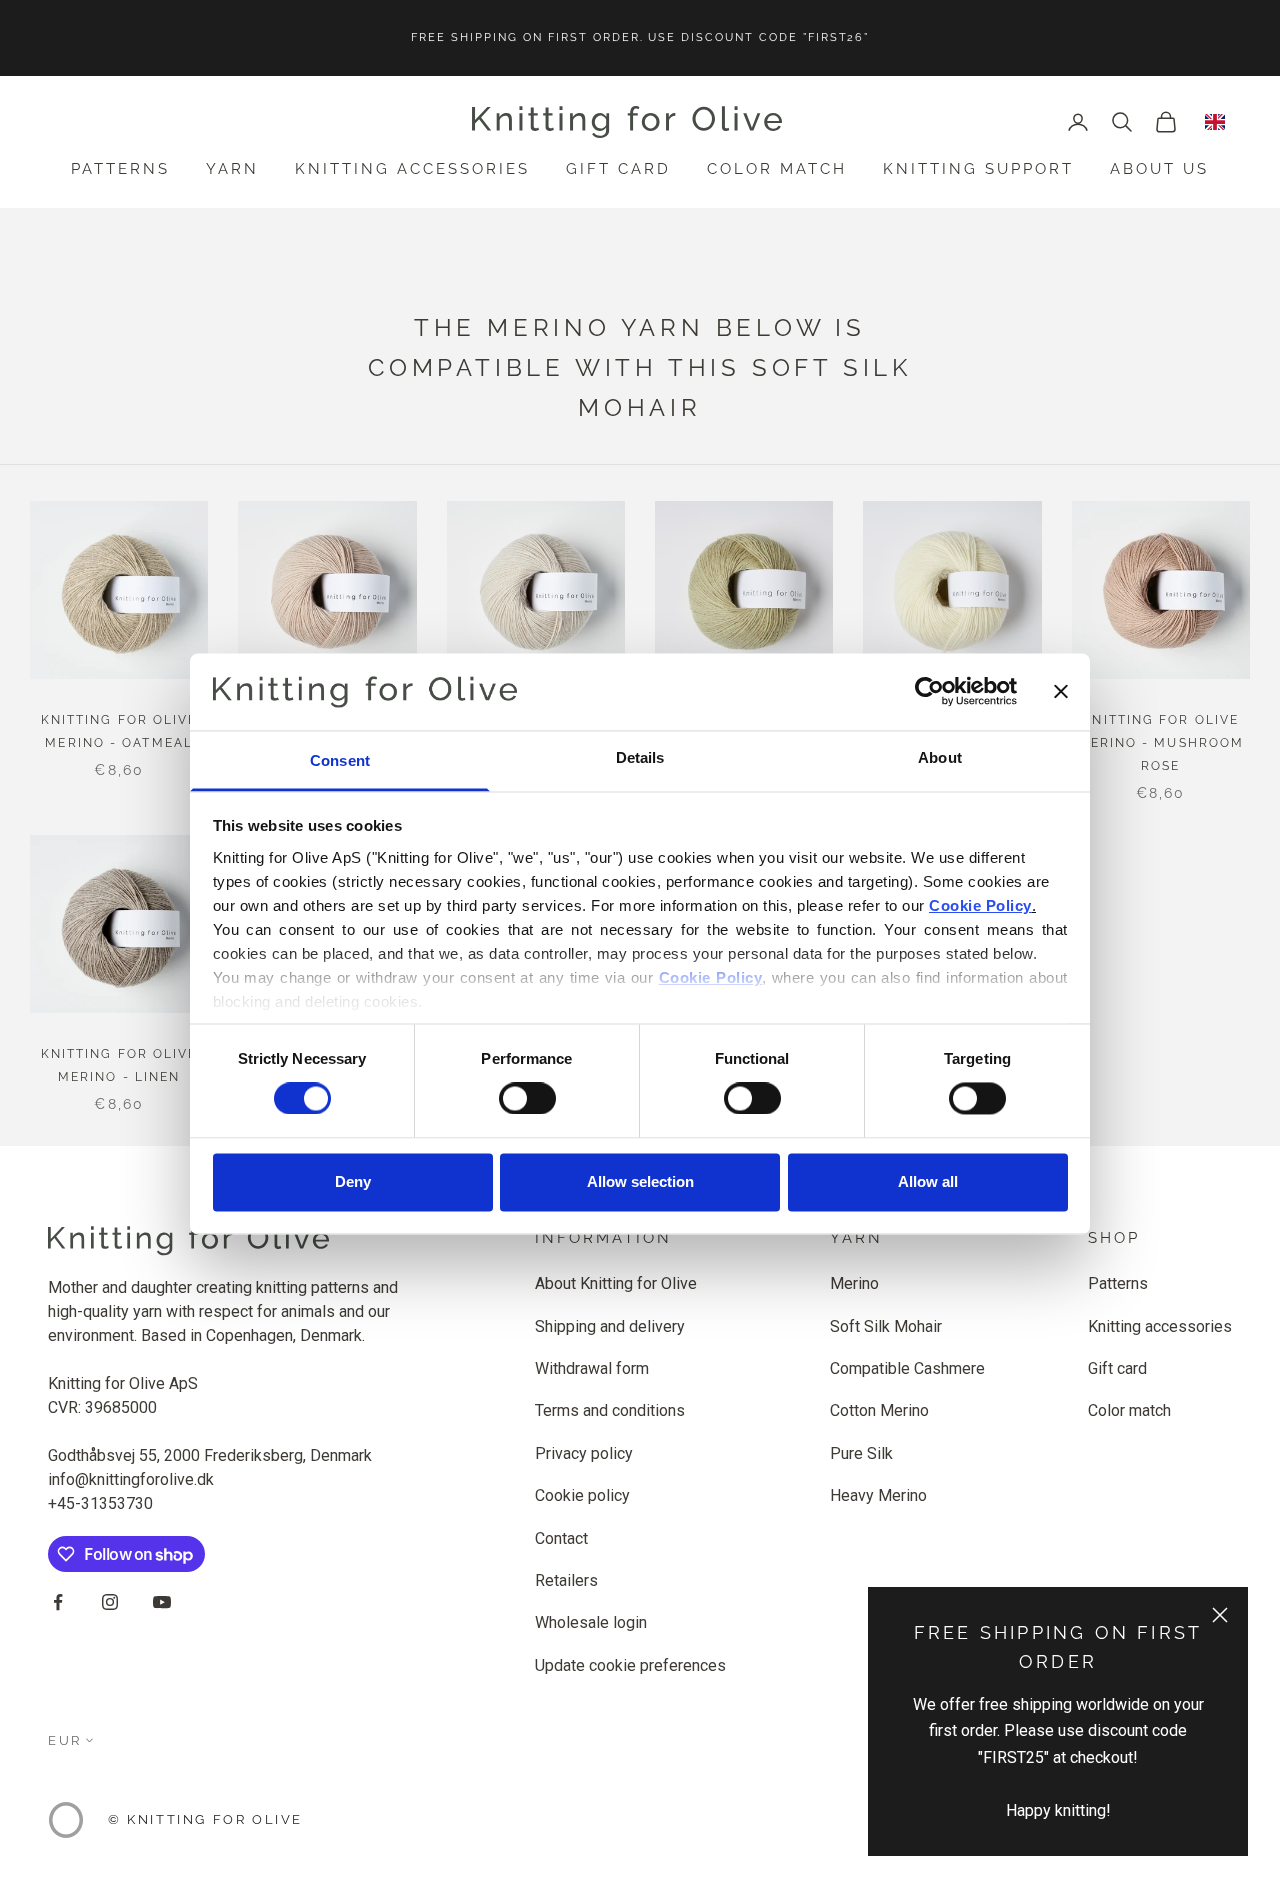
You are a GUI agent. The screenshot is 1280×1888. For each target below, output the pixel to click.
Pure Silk (861, 1453)
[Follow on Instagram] (110, 1602)
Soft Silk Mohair (886, 1326)
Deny (353, 1181)
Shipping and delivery (610, 1326)
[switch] (527, 1099)
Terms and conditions (610, 1410)
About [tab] (940, 757)
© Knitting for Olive (205, 1819)
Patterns (120, 169)
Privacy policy (584, 1453)
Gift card (618, 169)
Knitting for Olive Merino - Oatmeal (119, 731)
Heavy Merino (878, 1495)
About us (1159, 169)
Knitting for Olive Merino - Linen (119, 1065)
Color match (777, 169)
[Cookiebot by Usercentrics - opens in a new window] (929, 692)
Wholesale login (591, 1622)
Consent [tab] (340, 760)
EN (1215, 122)
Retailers (566, 1580)
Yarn (232, 169)
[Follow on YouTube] (162, 1602)
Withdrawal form (592, 1368)
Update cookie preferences (630, 1665)
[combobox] (1215, 122)
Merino (854, 1283)
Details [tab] (640, 757)
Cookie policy (582, 1495)
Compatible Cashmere (907, 1368)
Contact (561, 1538)
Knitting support (978, 169)
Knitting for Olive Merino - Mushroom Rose (1160, 743)
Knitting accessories (412, 169)
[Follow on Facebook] (58, 1602)
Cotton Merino (879, 1410)
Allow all (928, 1181)
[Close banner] (1061, 692)
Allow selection (640, 1181)
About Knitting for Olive (616, 1283)
